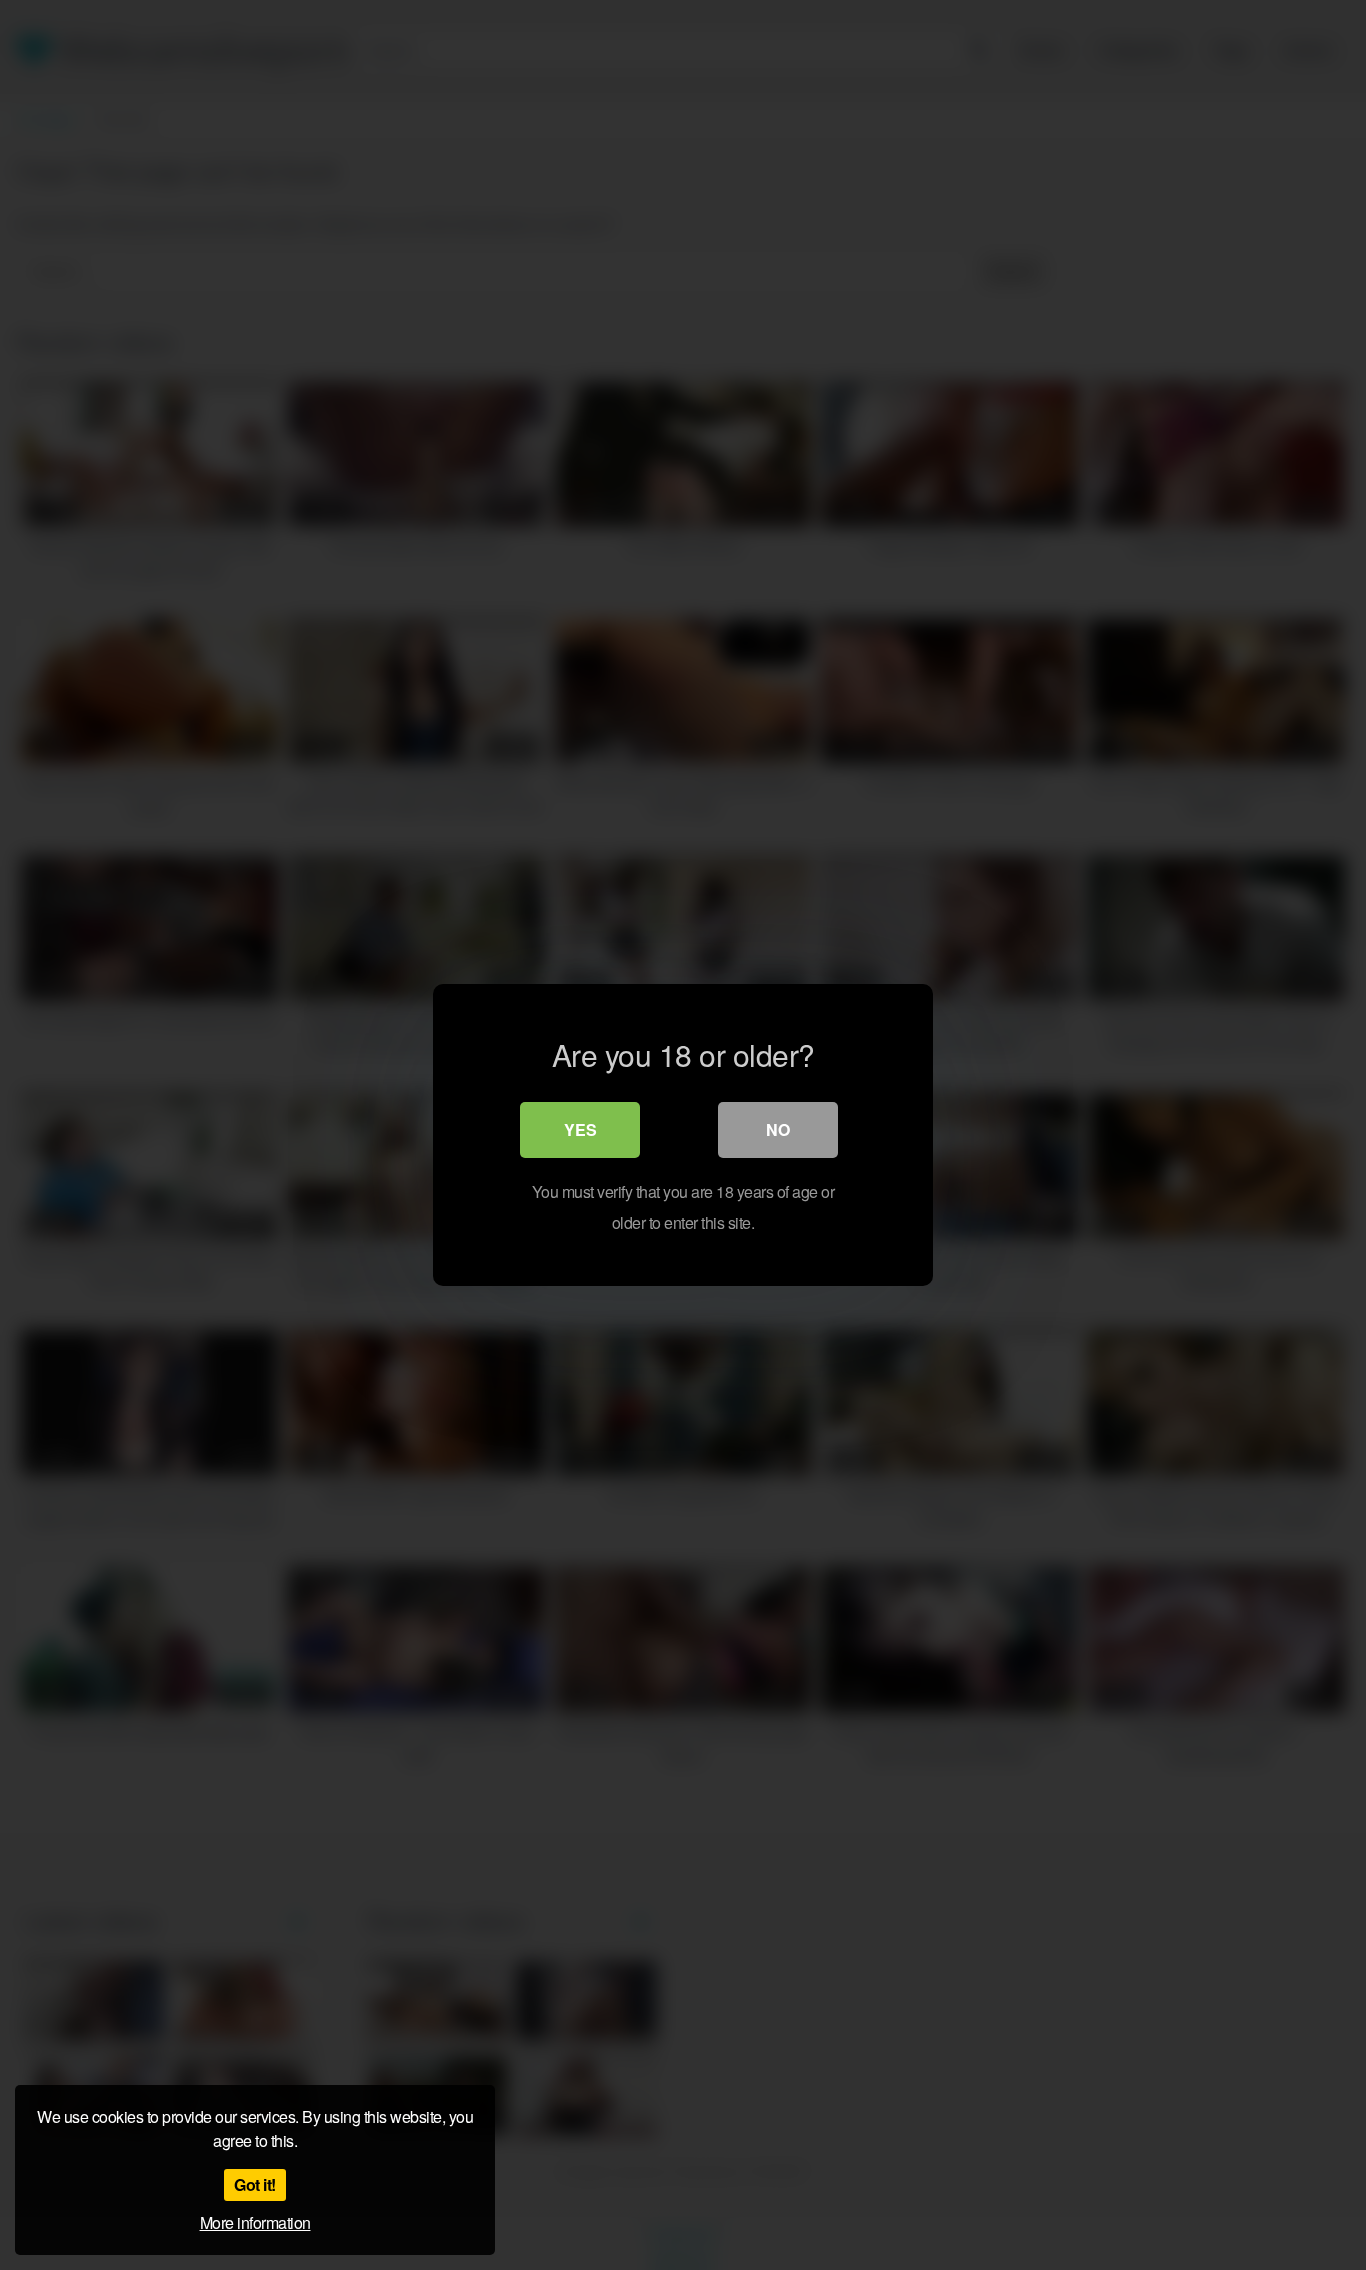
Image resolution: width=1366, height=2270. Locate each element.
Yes (580, 1129)
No (778, 1129)
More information (255, 2222)
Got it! (255, 2184)
